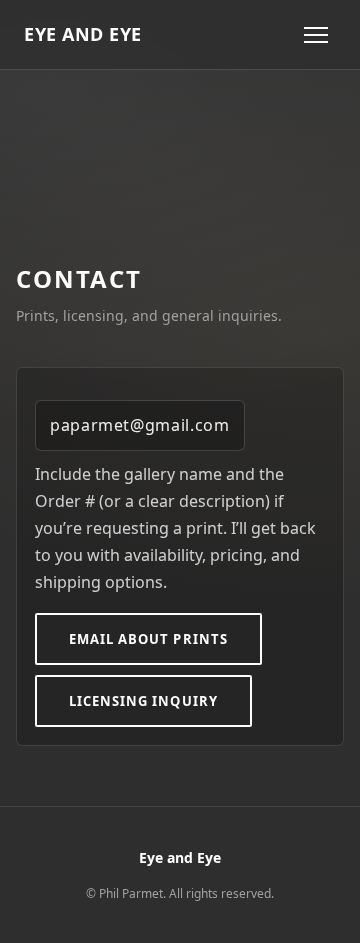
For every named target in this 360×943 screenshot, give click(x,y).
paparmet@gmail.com (140, 425)
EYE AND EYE (83, 34)
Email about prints (148, 639)
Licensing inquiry (143, 701)
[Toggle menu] (316, 35)
